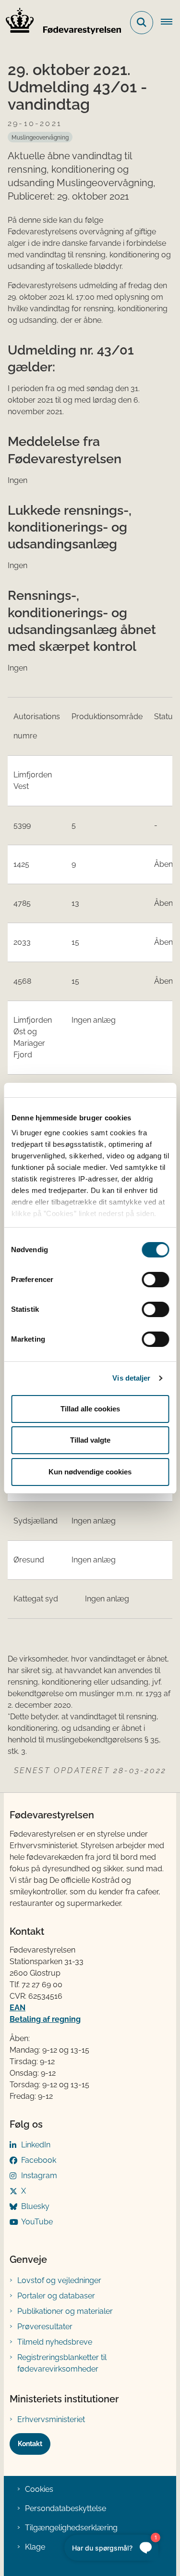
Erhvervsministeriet (51, 2419)
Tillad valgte (90, 1440)
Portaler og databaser (56, 2296)
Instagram (39, 2176)
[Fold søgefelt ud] (142, 23)
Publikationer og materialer (65, 2311)
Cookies (39, 2489)
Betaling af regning (45, 2019)
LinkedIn (36, 2145)
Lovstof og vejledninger (59, 2280)
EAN (18, 2008)
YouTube (37, 2222)
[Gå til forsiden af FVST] (60, 23)
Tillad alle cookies (90, 1409)
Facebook (39, 2160)
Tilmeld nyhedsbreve (55, 2342)
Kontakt (30, 2444)
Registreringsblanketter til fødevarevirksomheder (62, 2363)
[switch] (155, 1280)
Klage (35, 2547)
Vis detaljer (131, 1378)
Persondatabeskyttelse (66, 2508)
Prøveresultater (45, 2327)
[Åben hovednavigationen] (170, 23)
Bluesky (35, 2206)
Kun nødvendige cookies (90, 1472)
